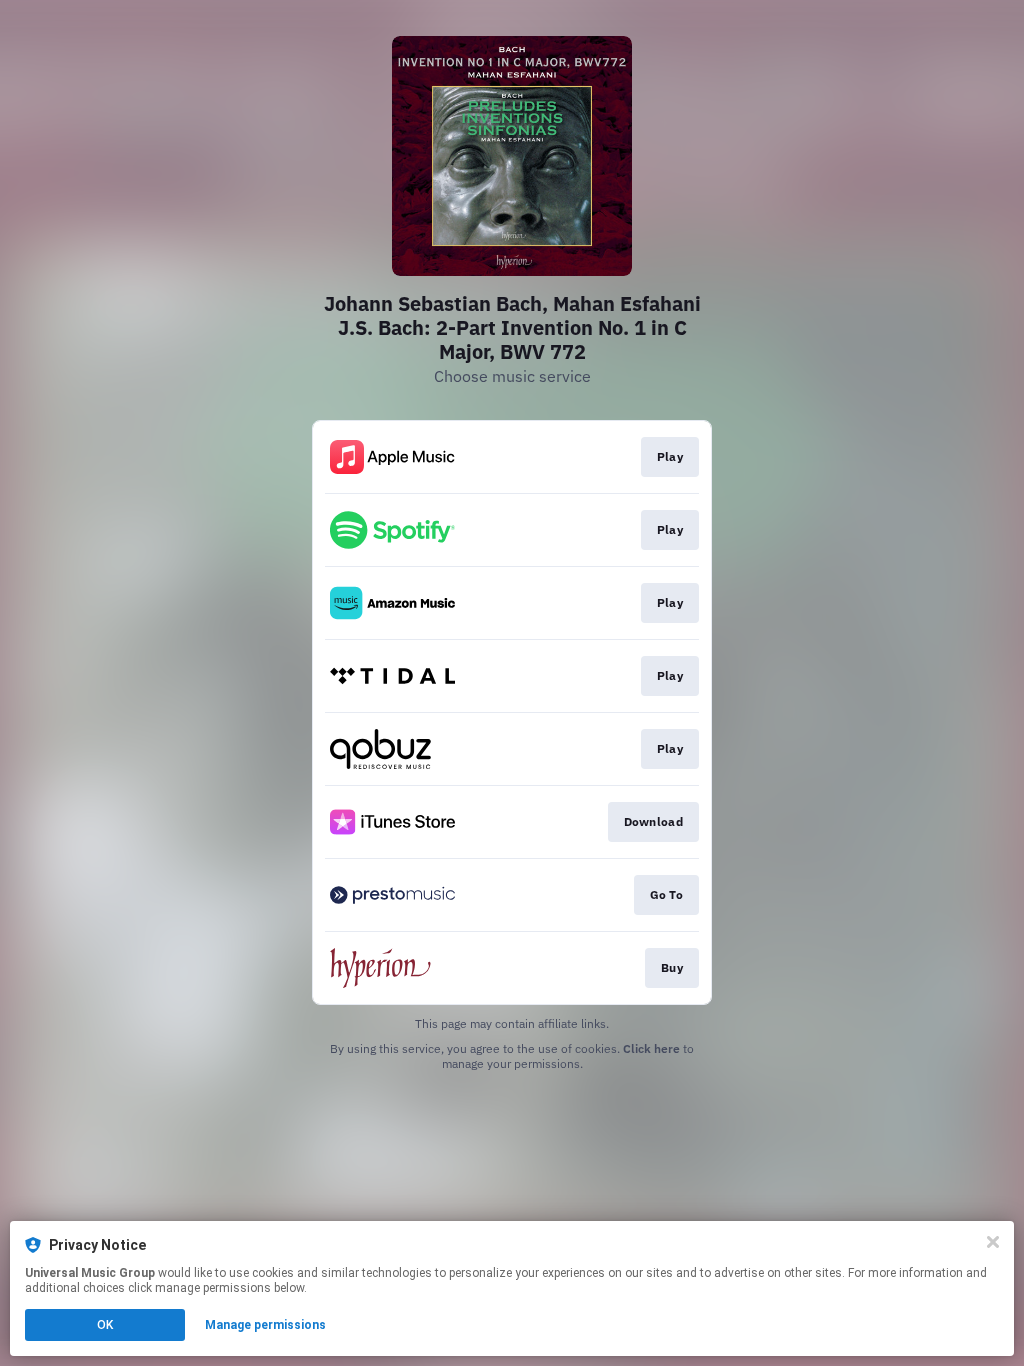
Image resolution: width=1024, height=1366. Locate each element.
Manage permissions (265, 1325)
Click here (651, 1048)
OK (105, 1325)
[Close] (993, 1242)
